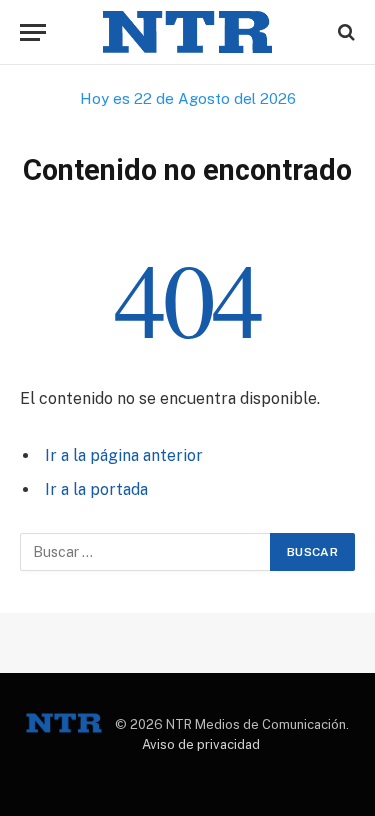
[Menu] (33, 32)
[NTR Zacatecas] (188, 32)
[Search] (344, 32)
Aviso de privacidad (201, 744)
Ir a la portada (96, 489)
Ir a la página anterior (124, 455)
